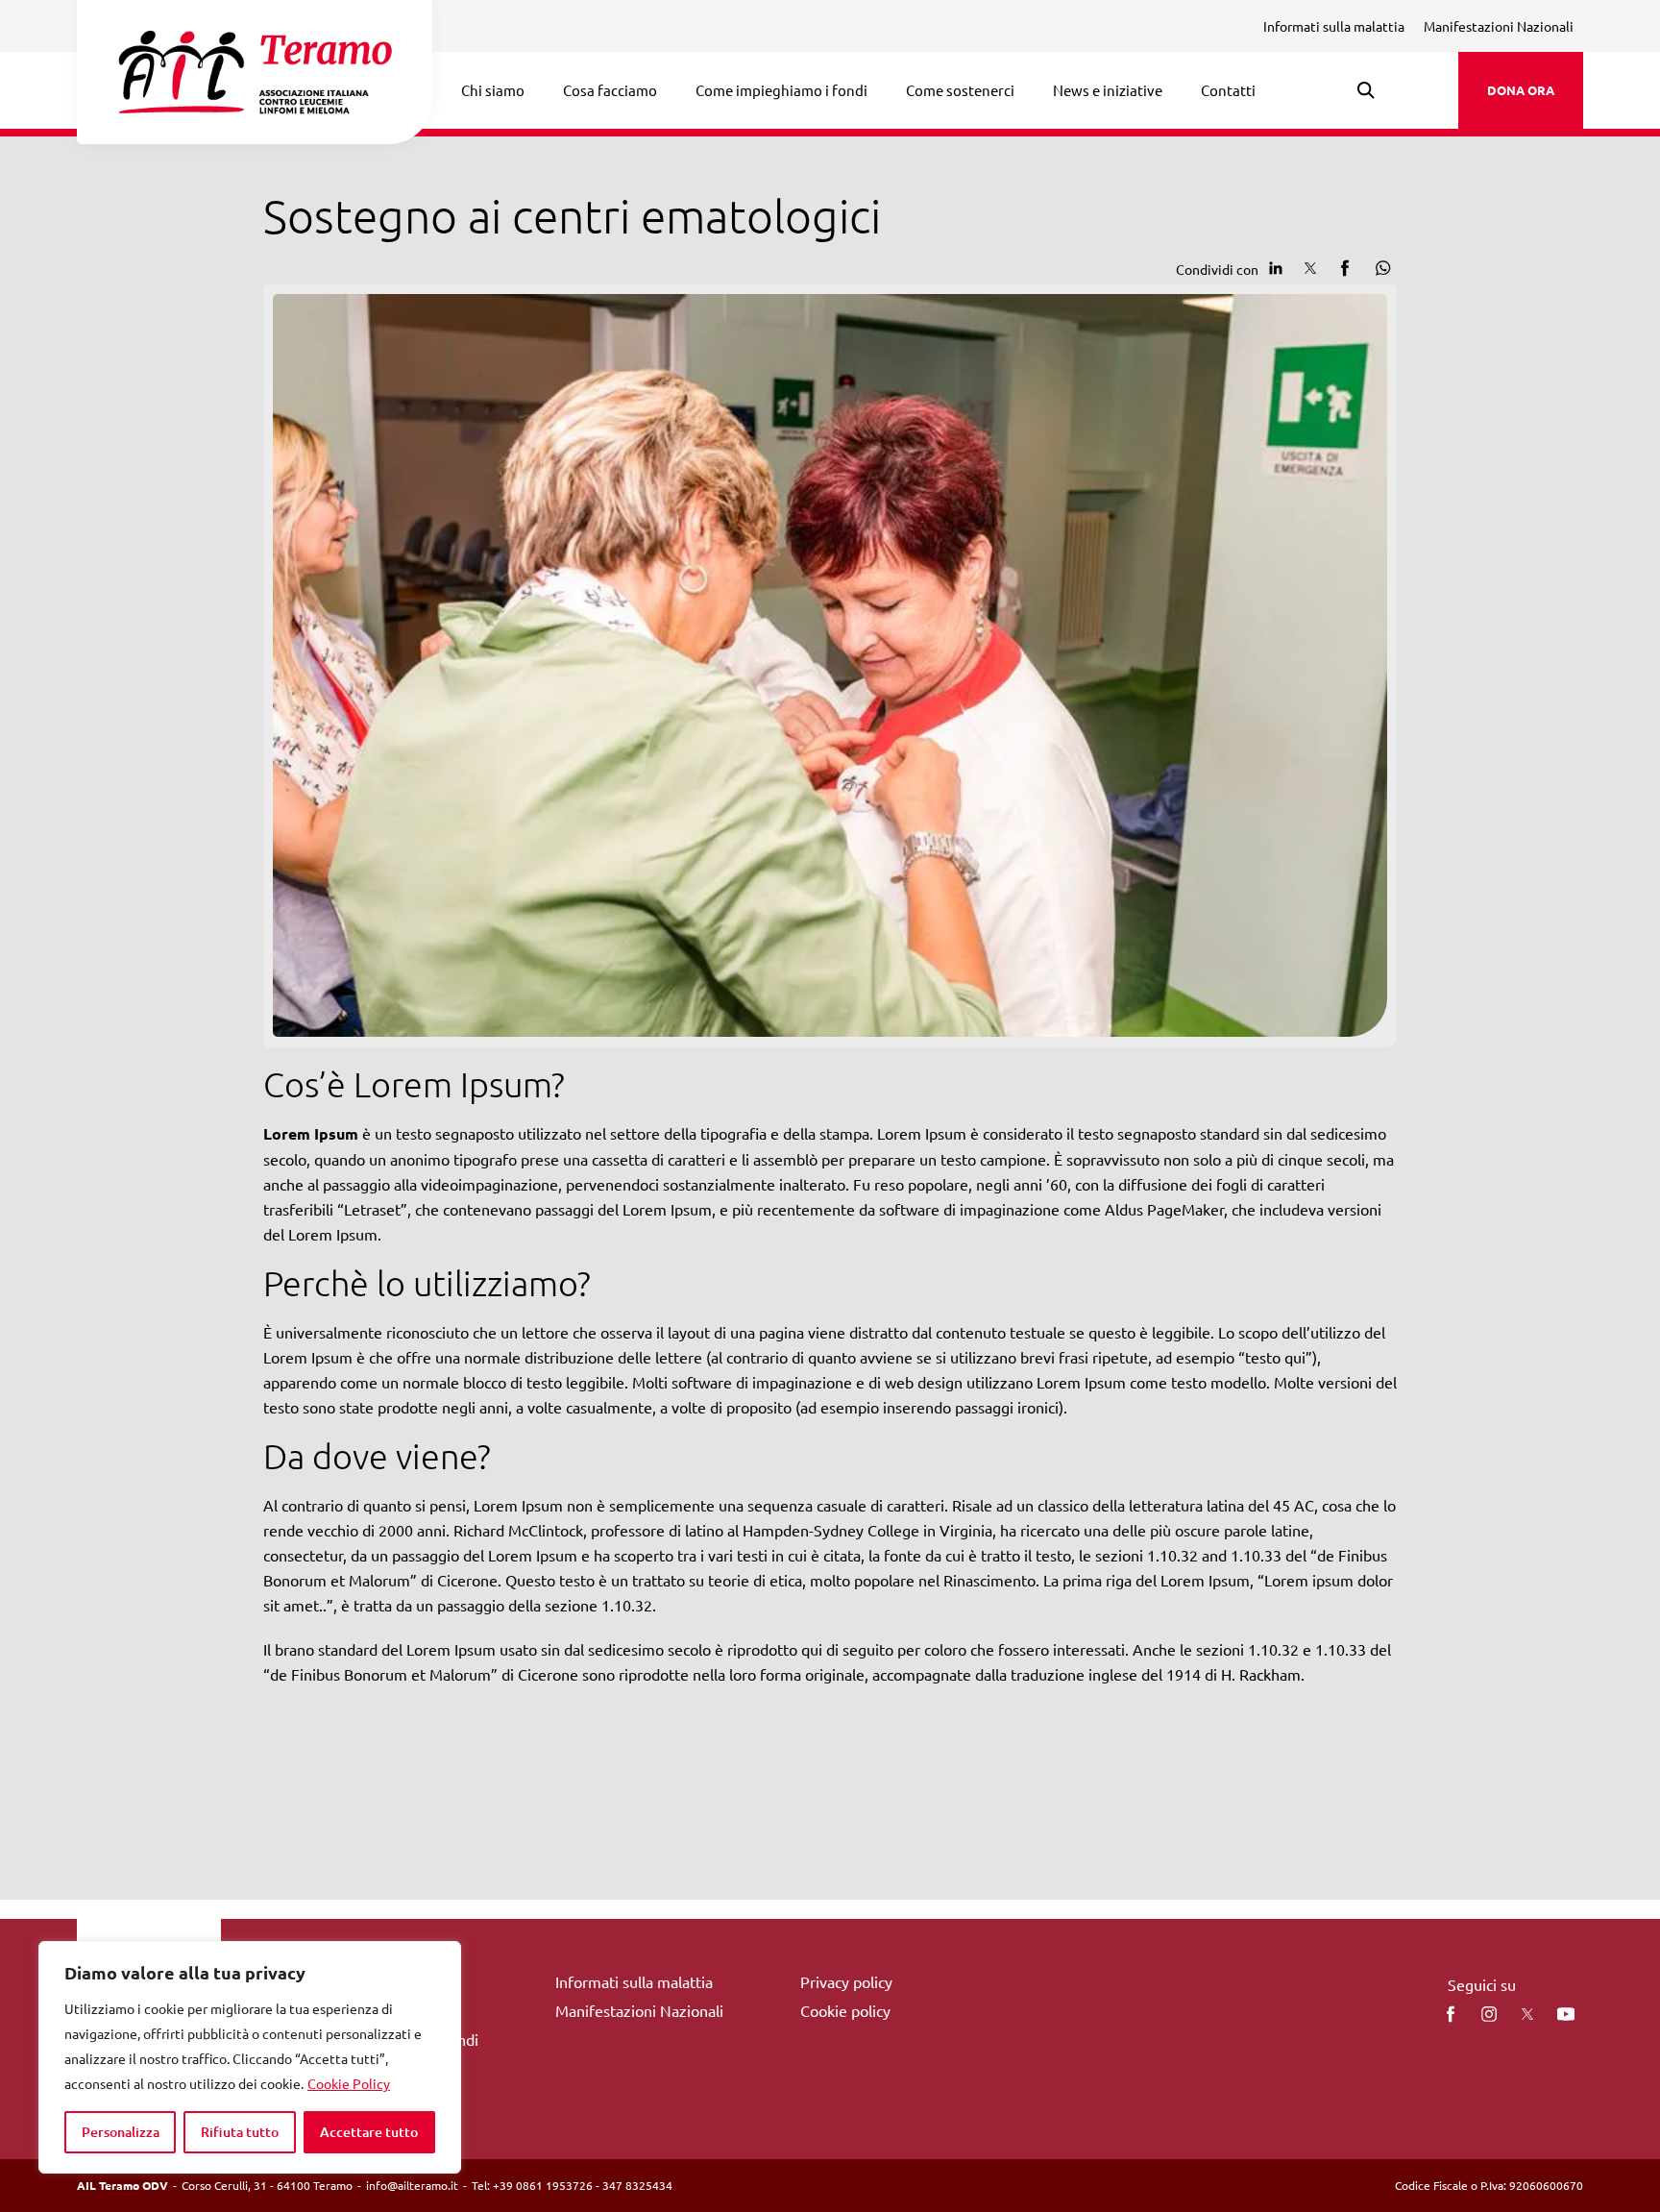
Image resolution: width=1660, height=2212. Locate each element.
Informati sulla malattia (1334, 26)
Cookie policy (845, 2010)
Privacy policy (846, 1981)
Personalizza (121, 2132)
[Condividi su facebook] (1345, 268)
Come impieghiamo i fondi (781, 90)
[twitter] (1527, 2014)
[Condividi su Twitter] (1310, 268)
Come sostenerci (960, 90)
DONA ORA (1521, 90)
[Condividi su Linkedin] (1276, 268)
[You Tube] (1566, 2014)
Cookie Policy (349, 2083)
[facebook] (1451, 2014)
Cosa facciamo (610, 90)
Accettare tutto (369, 2132)
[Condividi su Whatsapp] (1379, 268)
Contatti (1228, 90)
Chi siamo (493, 90)
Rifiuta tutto (240, 2132)
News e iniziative (1108, 90)
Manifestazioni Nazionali (1499, 26)
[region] (250, 2057)
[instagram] (1489, 2014)
